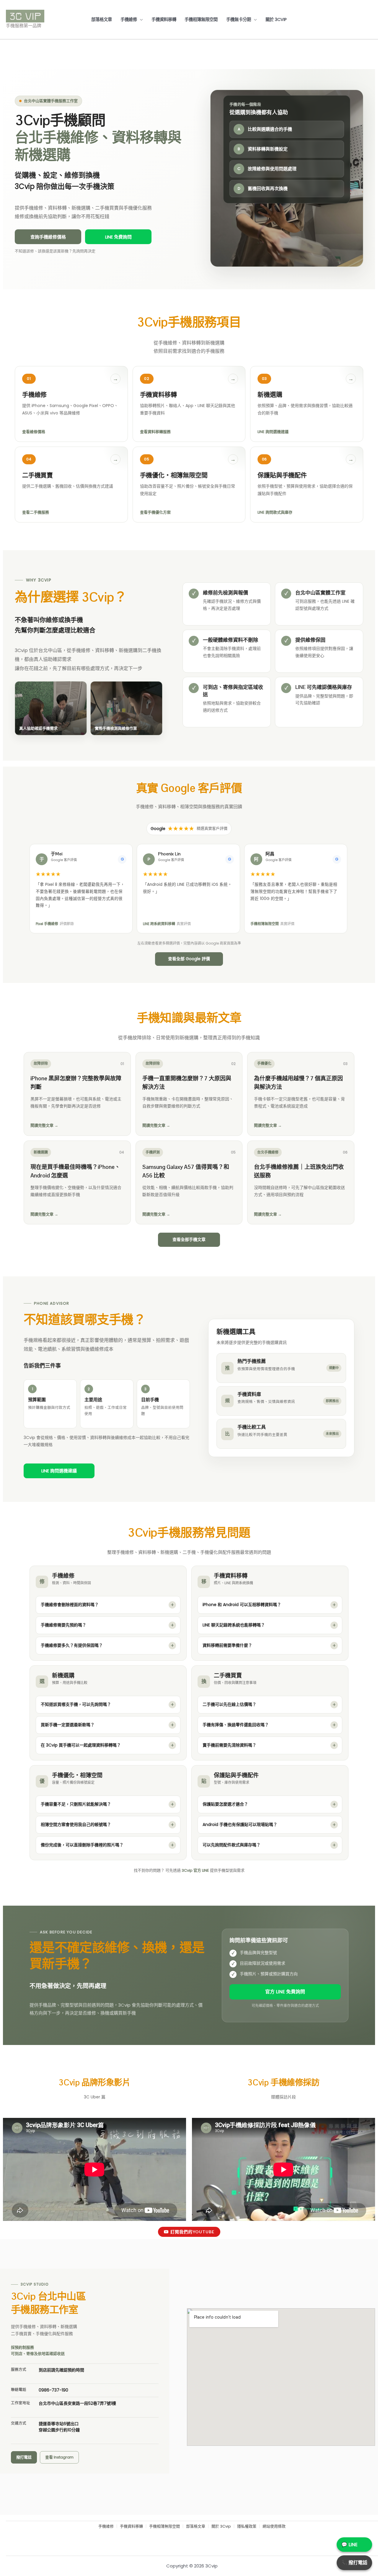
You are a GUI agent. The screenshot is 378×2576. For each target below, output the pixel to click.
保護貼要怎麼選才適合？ (225, 1804)
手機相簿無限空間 (201, 19)
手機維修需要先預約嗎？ (63, 1625)
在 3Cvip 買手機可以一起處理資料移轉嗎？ (81, 1745)
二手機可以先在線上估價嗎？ (229, 1704)
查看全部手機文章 (189, 1239)
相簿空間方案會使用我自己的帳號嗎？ (76, 1824)
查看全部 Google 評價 (189, 959)
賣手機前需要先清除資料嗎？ (229, 1745)
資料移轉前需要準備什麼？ (227, 1645)
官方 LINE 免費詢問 (285, 1992)
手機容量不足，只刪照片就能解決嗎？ (76, 1804)
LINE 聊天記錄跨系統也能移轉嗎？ (234, 1625)
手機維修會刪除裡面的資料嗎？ (70, 1605)
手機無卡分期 (239, 19)
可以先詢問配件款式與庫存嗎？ (232, 1845)
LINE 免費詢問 (118, 237)
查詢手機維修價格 (48, 237)
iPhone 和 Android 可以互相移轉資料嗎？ (242, 1605)
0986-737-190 (53, 2390)
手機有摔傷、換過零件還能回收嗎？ (236, 1725)
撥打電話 (24, 2457)
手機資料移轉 (164, 19)
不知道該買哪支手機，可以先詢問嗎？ (76, 1704)
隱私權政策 (247, 2527)
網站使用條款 (274, 2527)
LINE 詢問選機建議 (59, 1471)
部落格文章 (102, 19)
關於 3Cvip (276, 19)
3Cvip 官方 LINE (196, 1870)
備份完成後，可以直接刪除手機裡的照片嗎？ (82, 1845)
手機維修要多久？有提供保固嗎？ (72, 1645)
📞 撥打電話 (354, 2563)
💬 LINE (350, 2545)
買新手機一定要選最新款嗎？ (68, 1725)
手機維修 (129, 19)
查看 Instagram (59, 2457)
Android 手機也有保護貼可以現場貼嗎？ (240, 1824)
